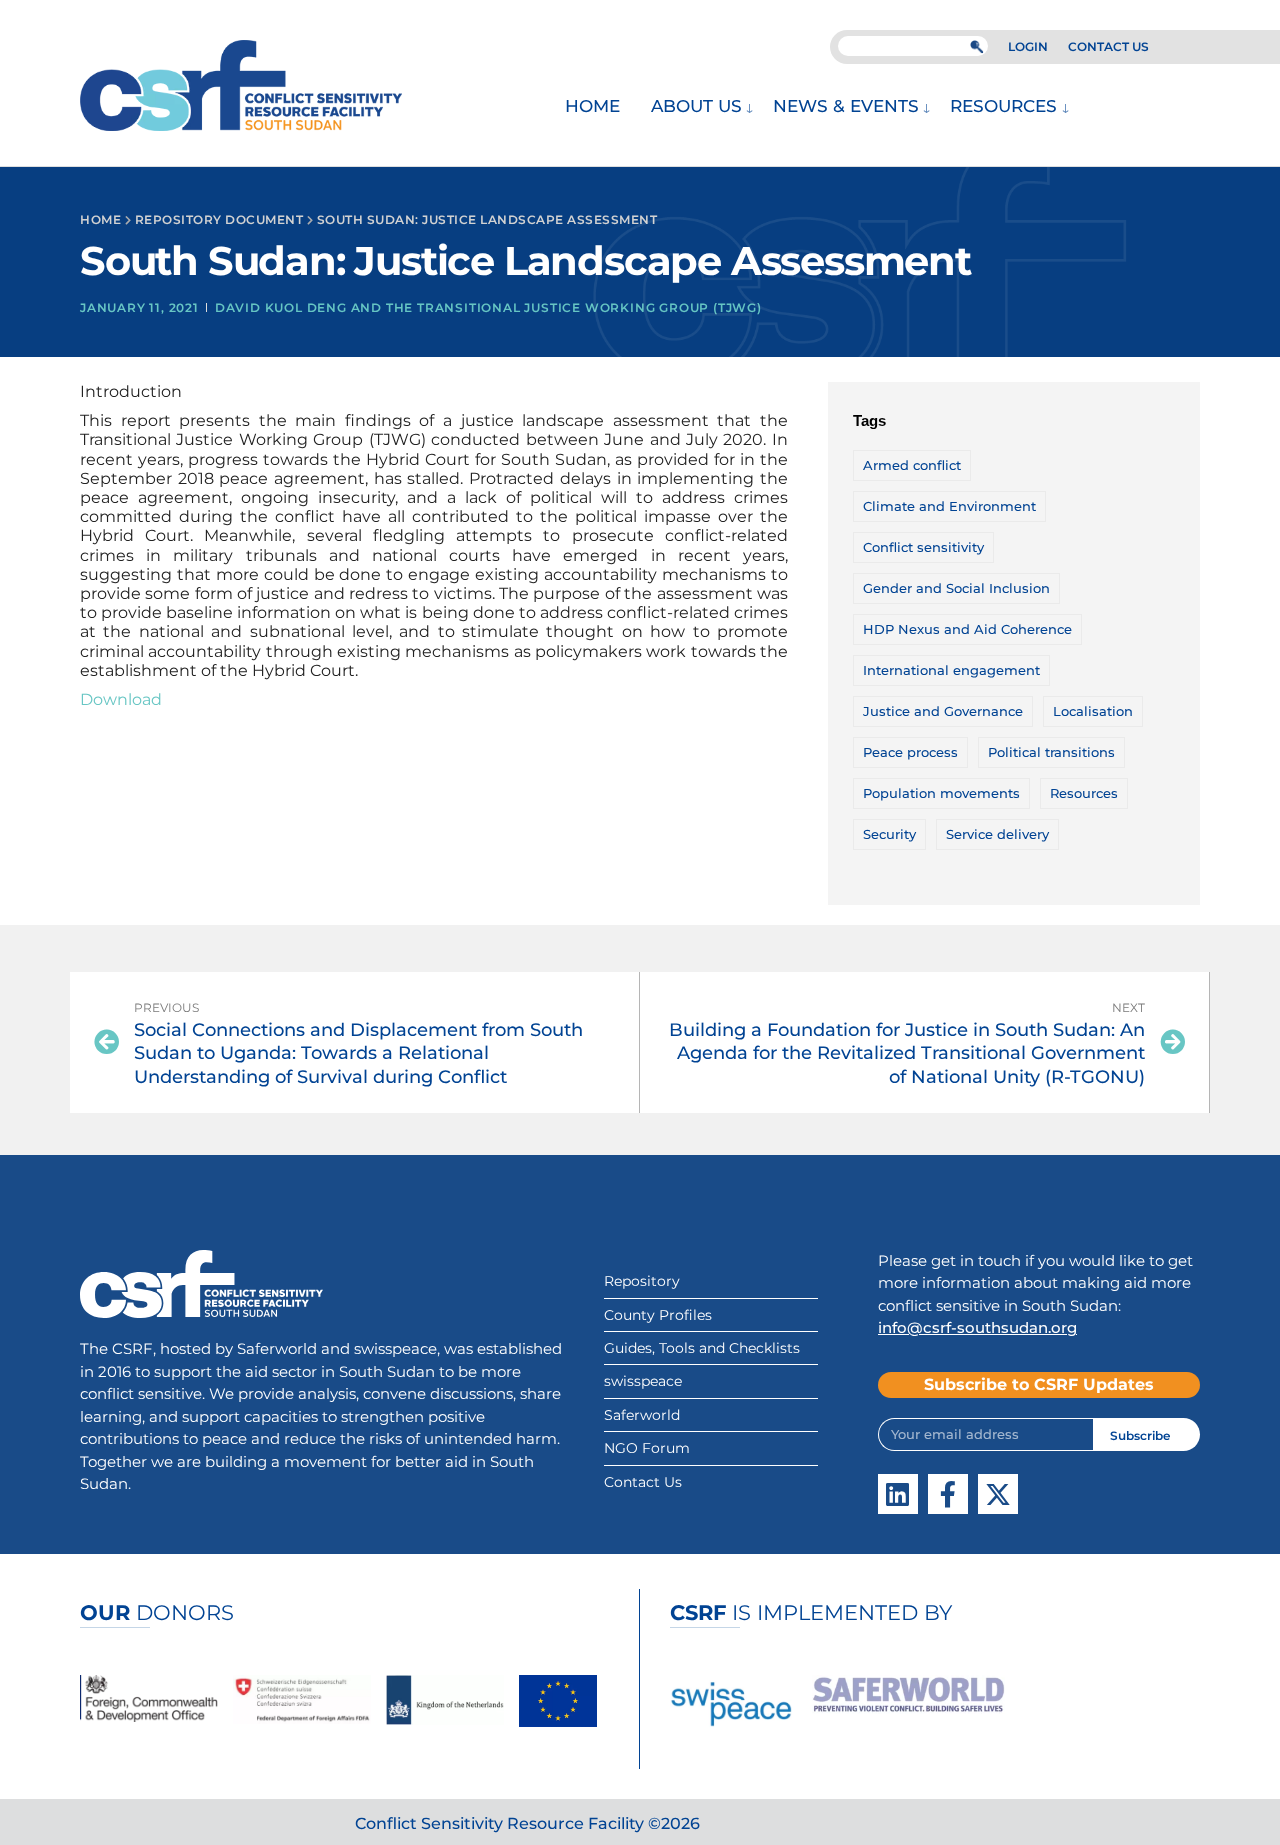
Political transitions (1051, 752)
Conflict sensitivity (923, 547)
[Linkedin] (898, 1494)
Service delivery (997, 834)
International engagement (951, 670)
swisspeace (643, 1381)
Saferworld (642, 1415)
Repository (642, 1281)
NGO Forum (647, 1448)
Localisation (1093, 711)
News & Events (846, 106)
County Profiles (658, 1315)
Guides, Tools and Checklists (702, 1348)
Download (121, 699)
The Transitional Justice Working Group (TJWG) (574, 307)
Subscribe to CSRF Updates (1039, 1384)
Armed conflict (912, 465)
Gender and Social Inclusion (956, 588)
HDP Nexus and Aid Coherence (967, 629)
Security (889, 834)
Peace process (910, 752)
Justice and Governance (943, 711)
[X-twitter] (998, 1494)
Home (592, 106)
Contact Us (643, 1482)
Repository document (219, 219)
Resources (1003, 106)
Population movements (941, 793)
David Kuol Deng (281, 307)
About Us (696, 106)
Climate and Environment (949, 506)
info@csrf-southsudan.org (977, 1327)
